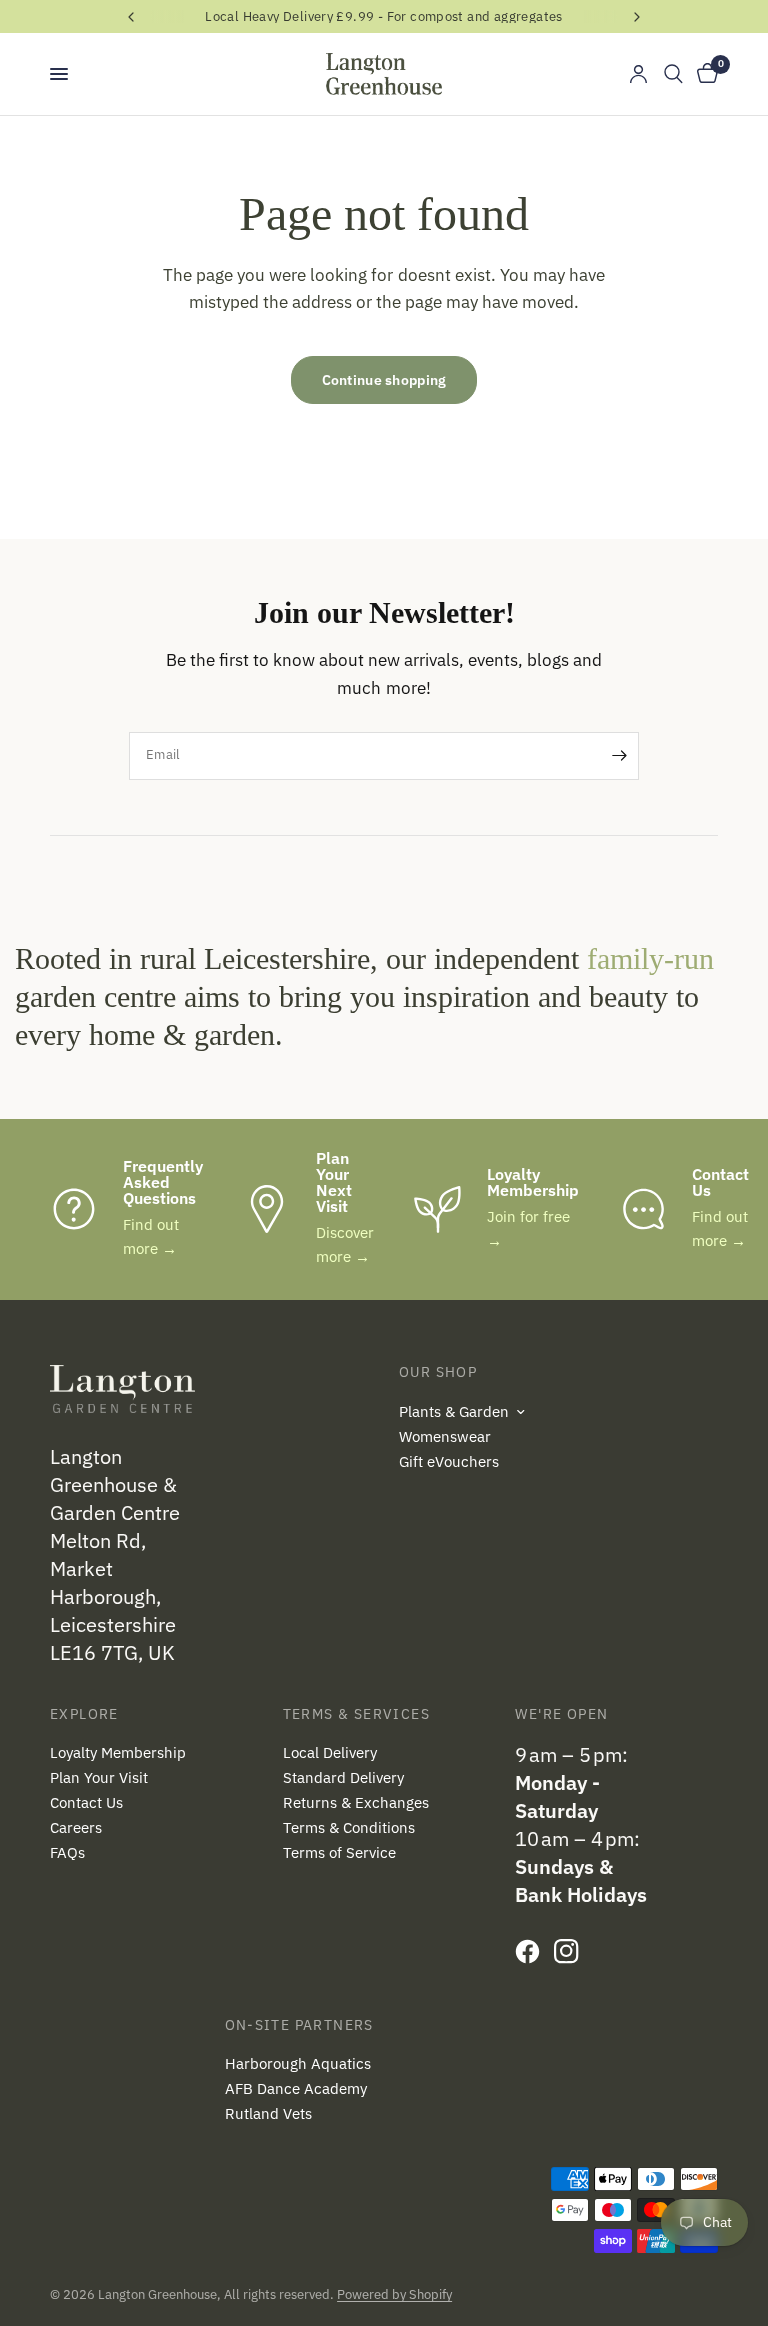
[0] (704, 74)
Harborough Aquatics (298, 2063)
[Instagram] (571, 1951)
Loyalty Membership (118, 1752)
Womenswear (445, 1436)
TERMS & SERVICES (356, 1714)
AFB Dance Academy (296, 2088)
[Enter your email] (619, 756)
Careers (76, 1827)
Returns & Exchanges (356, 1802)
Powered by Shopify (394, 2294)
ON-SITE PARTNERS (299, 2025)
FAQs (67, 1852)
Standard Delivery (343, 1777)
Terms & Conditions (349, 1827)
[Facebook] (532, 1951)
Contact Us (86, 1802)
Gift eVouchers (449, 1461)
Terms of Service (339, 1852)
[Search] (673, 74)
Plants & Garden (454, 1411)
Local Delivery (330, 1752)
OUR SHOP (438, 1372)
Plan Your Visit (99, 1777)
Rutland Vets (268, 2113)
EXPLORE (84, 1714)
